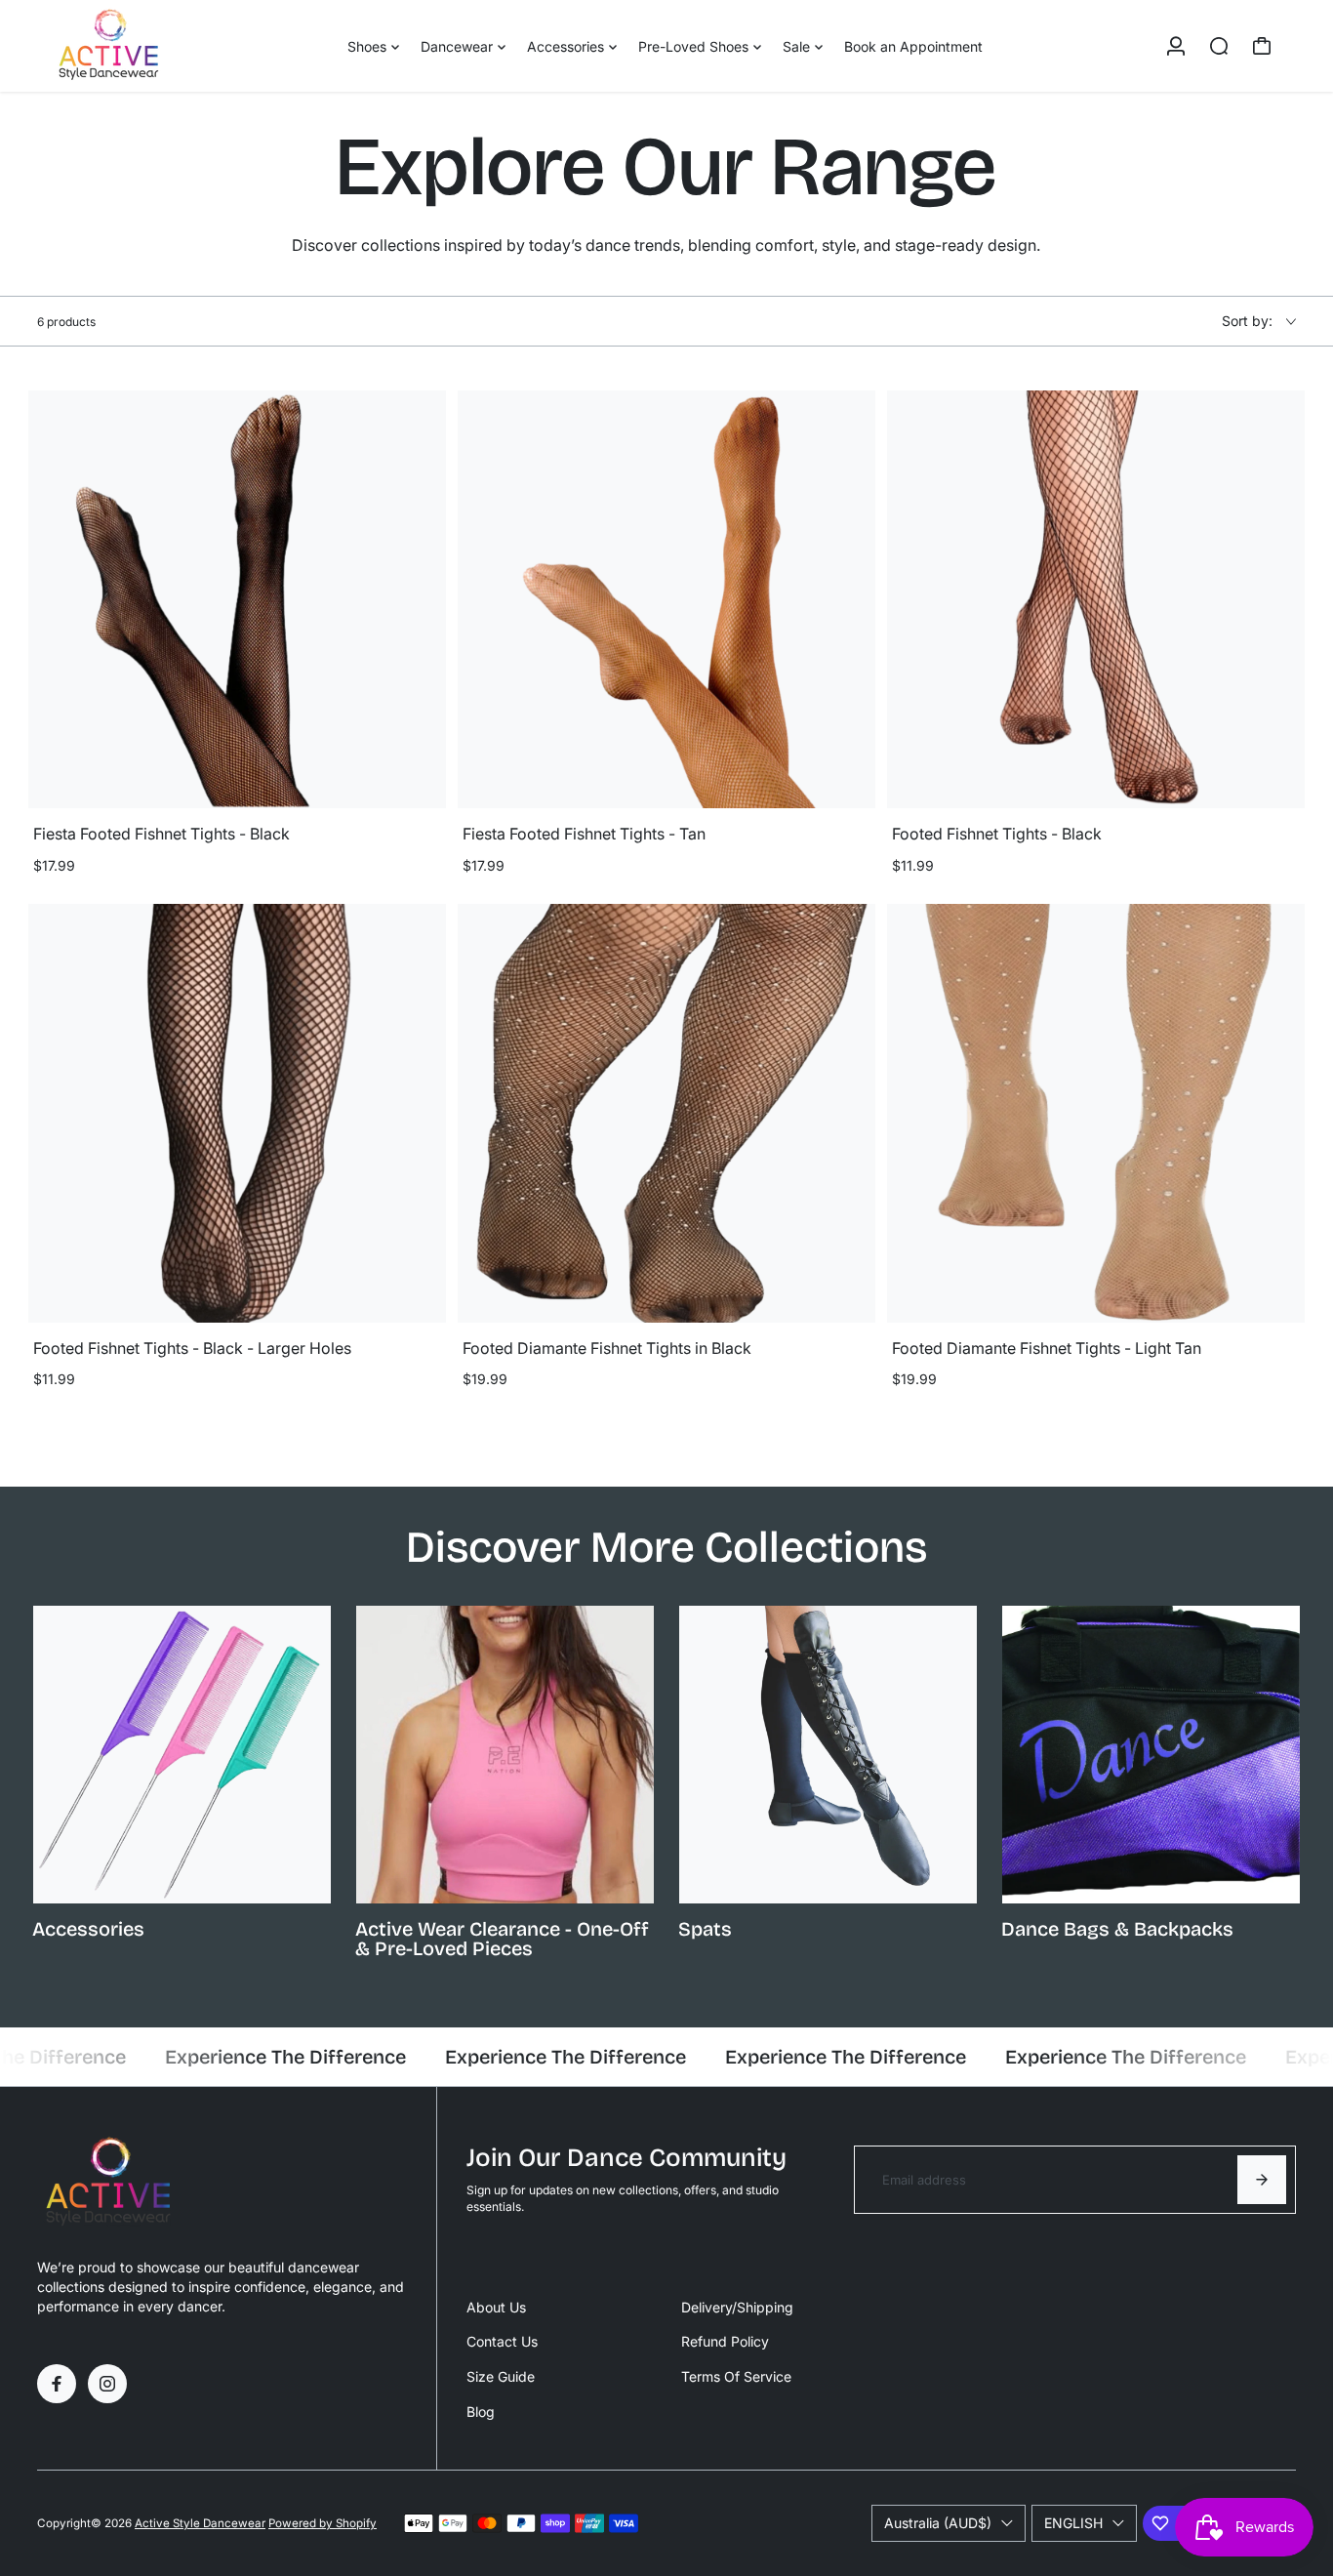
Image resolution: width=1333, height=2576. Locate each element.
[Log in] (1176, 46)
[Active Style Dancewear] (174, 46)
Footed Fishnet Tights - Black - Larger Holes (192, 1348)
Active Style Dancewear (200, 2523)
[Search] (1219, 46)
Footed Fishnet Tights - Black (997, 834)
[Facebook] (57, 2384)
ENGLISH (1073, 2523)
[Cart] (1262, 46)
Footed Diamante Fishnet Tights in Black (607, 1348)
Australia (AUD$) (938, 2523)
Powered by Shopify (323, 2523)
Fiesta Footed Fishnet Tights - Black (162, 834)
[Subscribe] (1262, 2180)
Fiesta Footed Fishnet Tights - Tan (584, 834)
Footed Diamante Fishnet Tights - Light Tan (1047, 1348)
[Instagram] (107, 2384)
